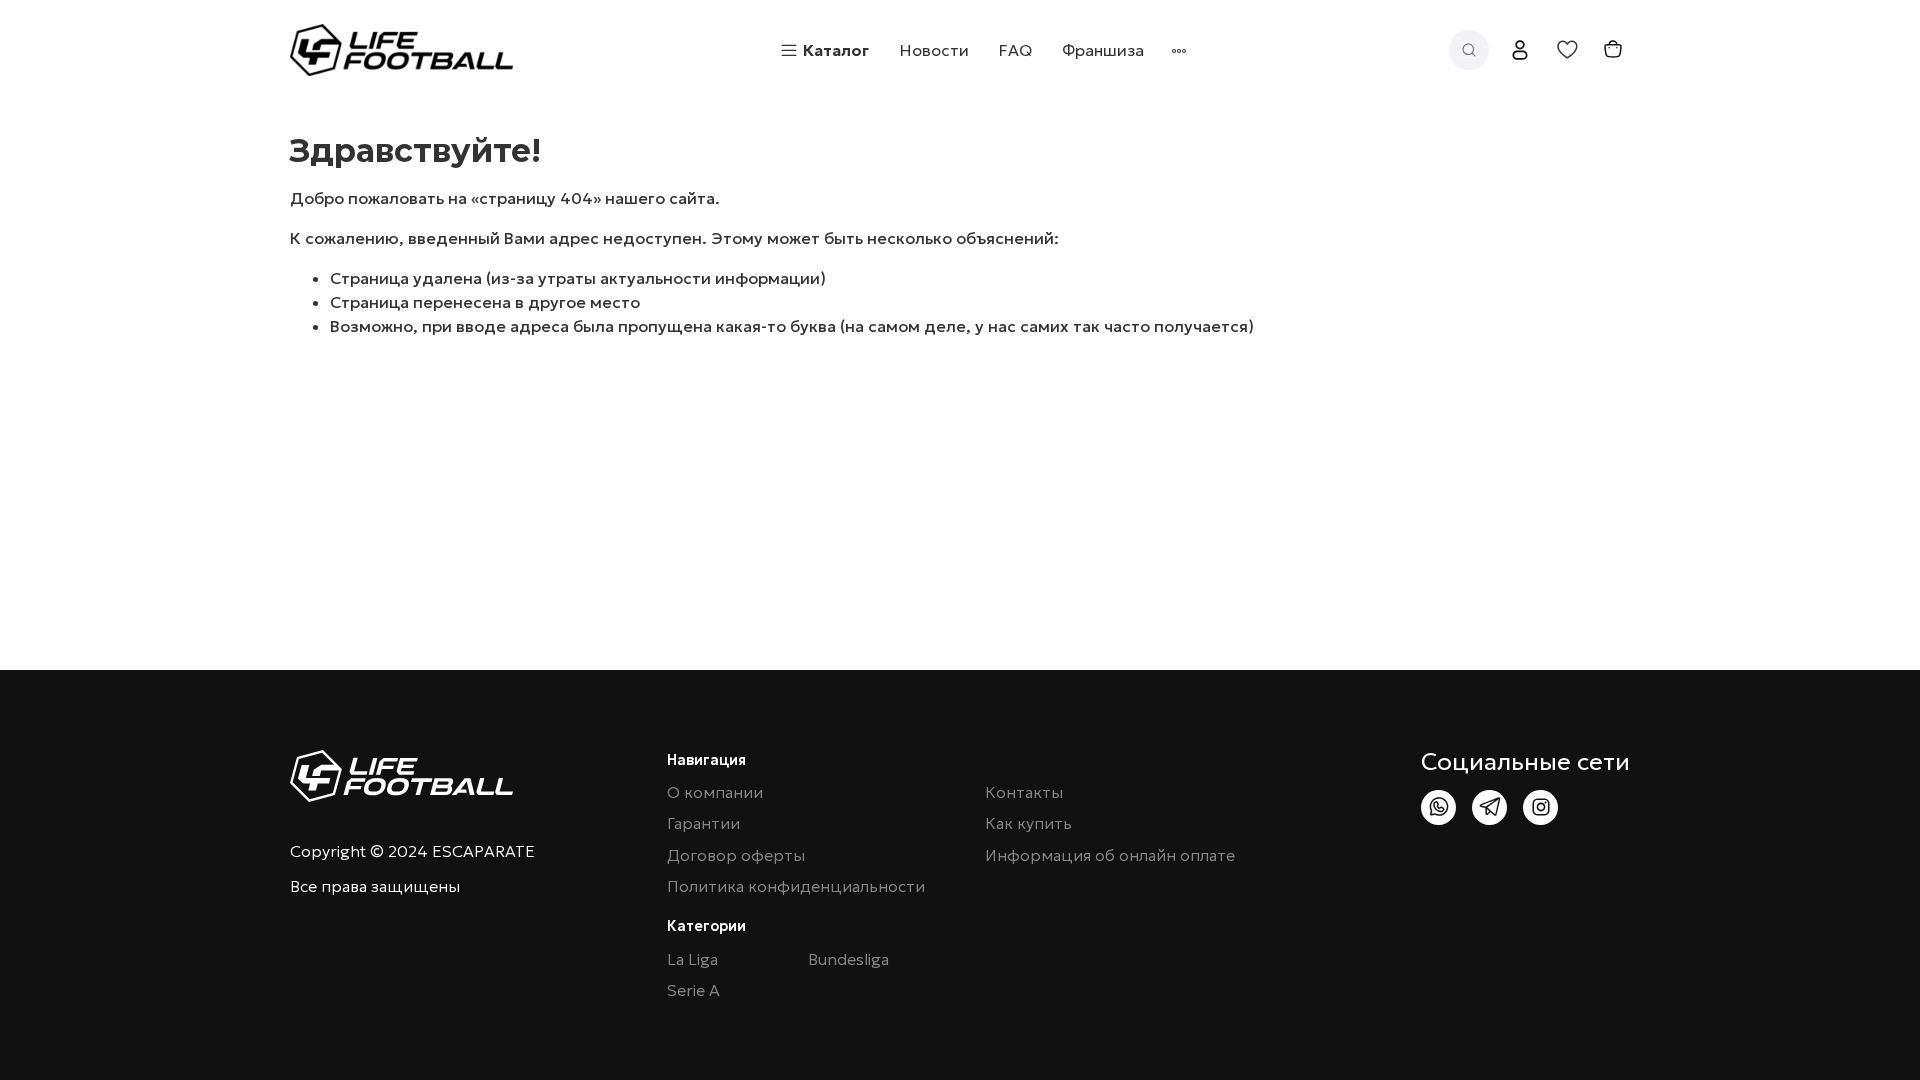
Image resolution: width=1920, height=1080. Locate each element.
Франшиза (1103, 50)
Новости (934, 50)
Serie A (693, 990)
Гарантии (703, 823)
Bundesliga (848, 959)
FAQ (1015, 50)
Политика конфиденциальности (796, 886)
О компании (715, 792)
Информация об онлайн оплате (1110, 855)
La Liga (692, 959)
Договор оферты (736, 855)
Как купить (1028, 823)
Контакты (1024, 792)
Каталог (836, 50)
